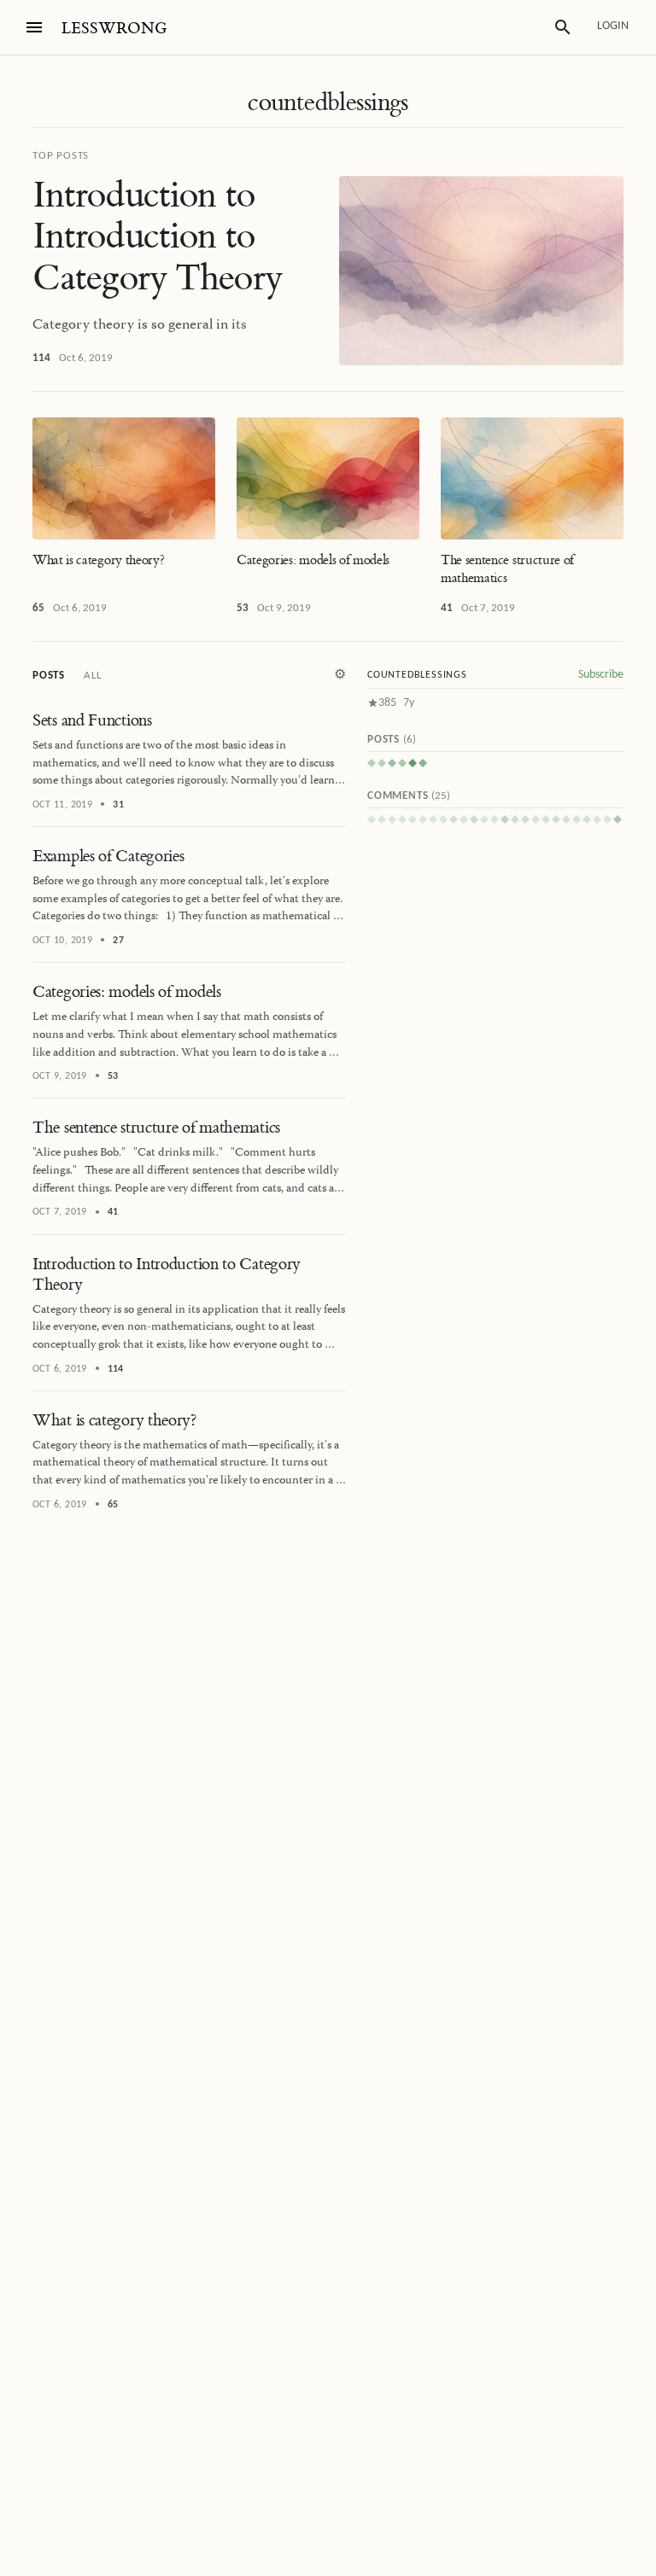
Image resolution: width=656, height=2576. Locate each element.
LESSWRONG (114, 29)
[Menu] (34, 27)
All (92, 676)
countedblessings (328, 102)
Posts (49, 676)
